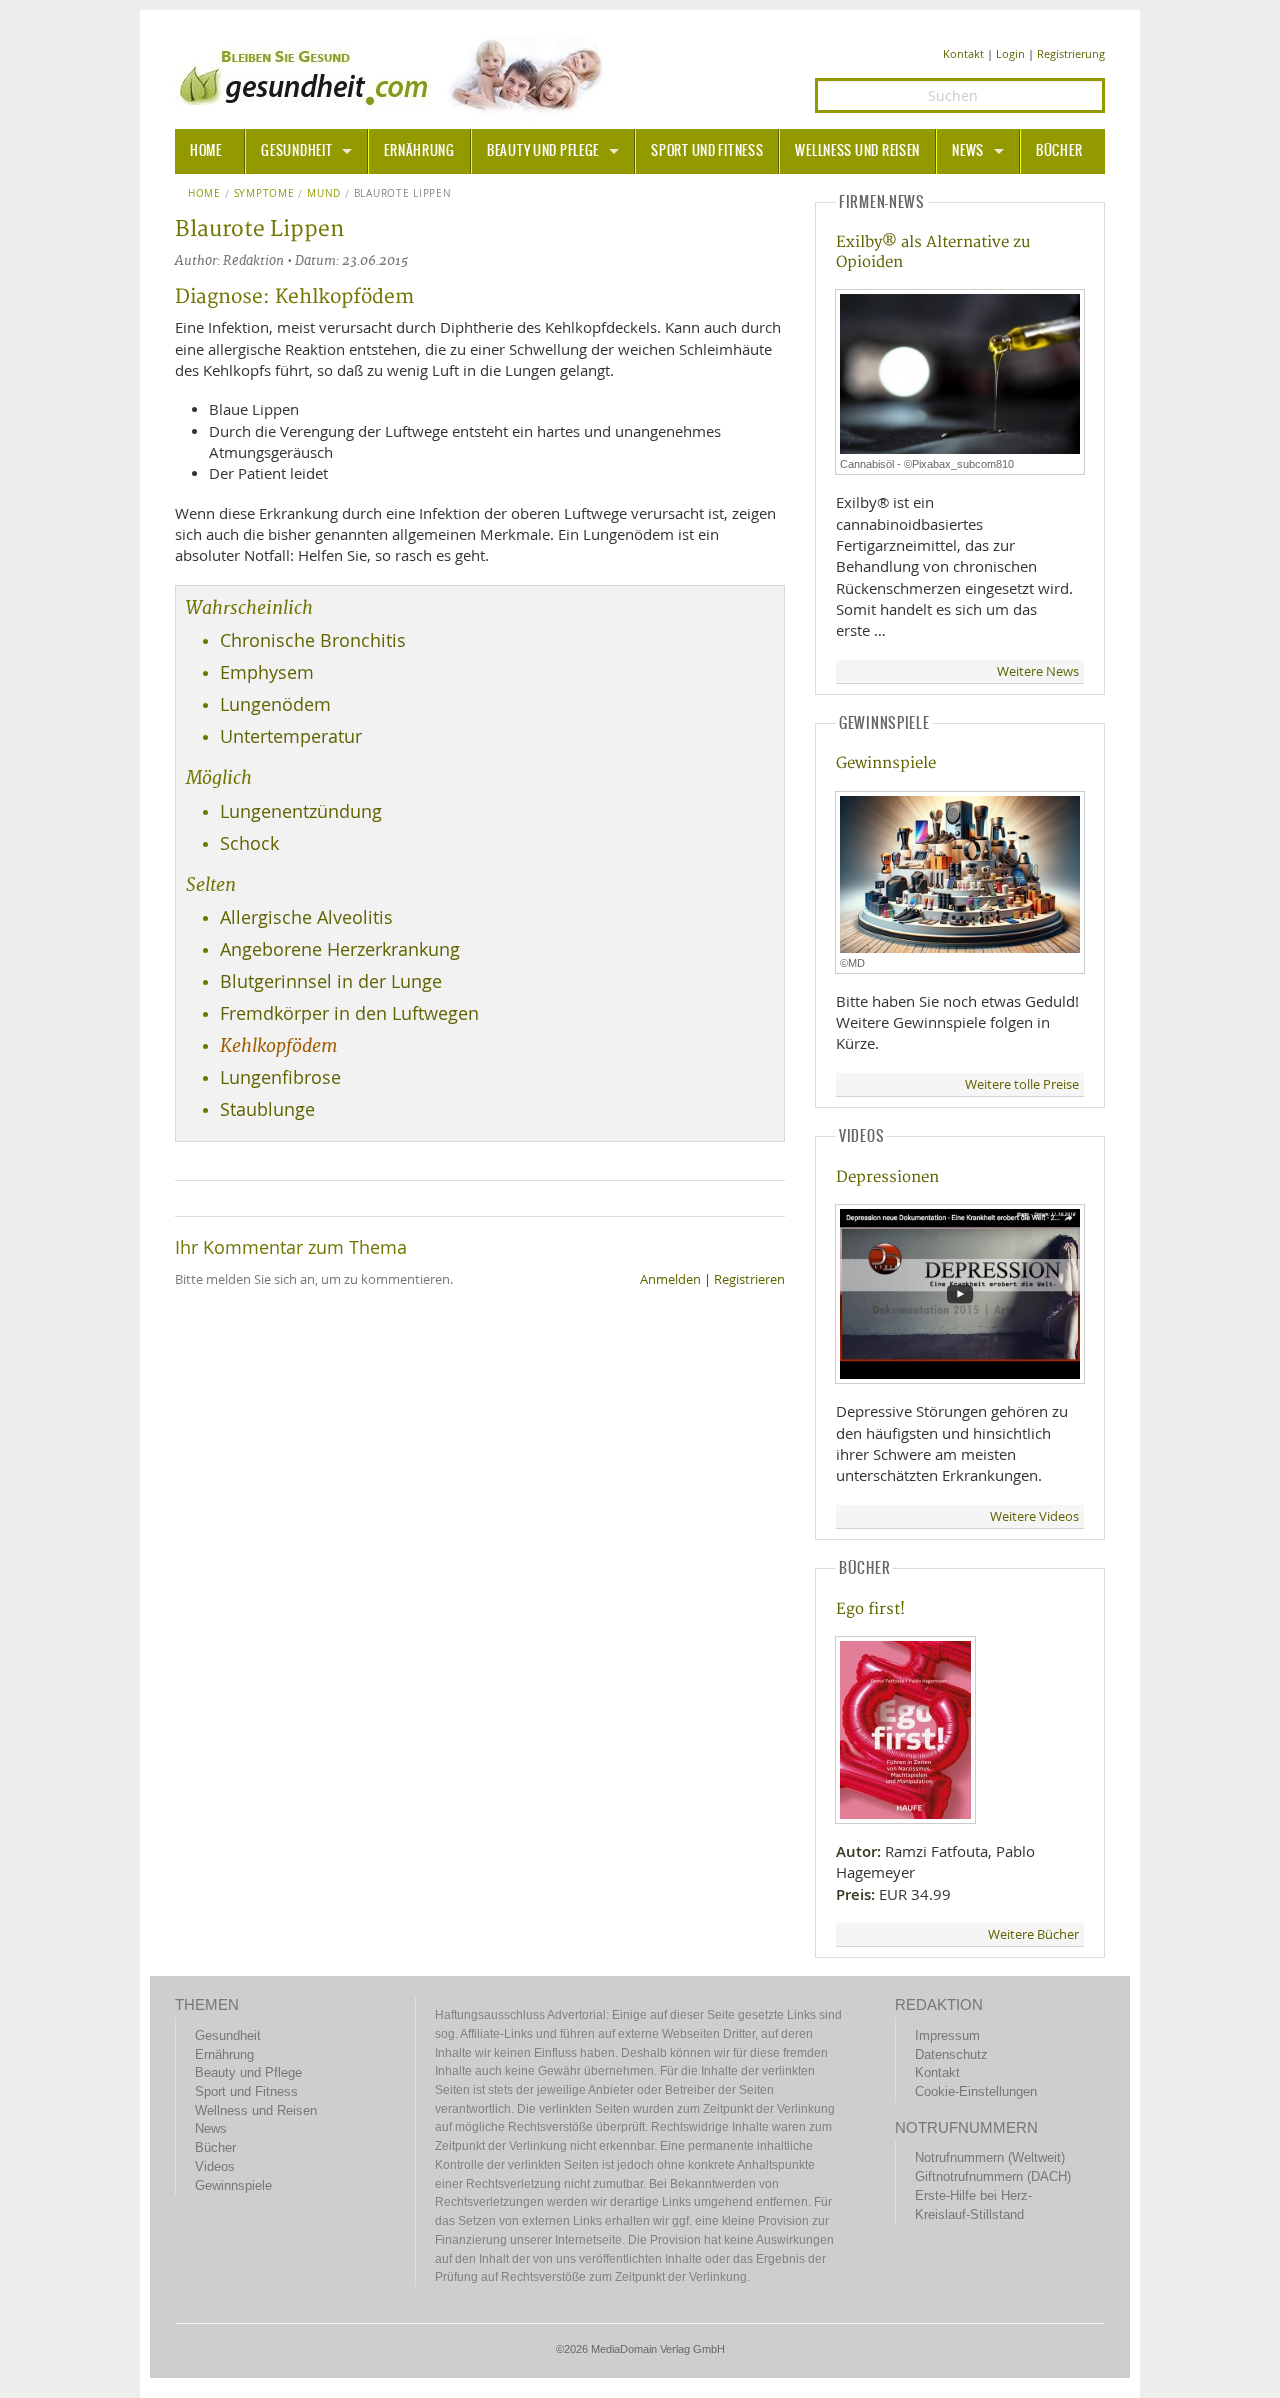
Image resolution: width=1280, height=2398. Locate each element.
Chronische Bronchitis (313, 640)
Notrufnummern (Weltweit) (990, 2157)
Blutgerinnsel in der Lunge (331, 981)
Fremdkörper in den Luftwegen (349, 1013)
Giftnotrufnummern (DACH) (993, 2176)
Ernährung (419, 151)
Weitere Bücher (1033, 1934)
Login (1010, 53)
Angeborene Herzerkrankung (340, 949)
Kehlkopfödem (279, 1046)
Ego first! (870, 1609)
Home (204, 194)
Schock (249, 843)
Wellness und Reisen (857, 151)
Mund (324, 194)
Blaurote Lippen (403, 194)
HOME (206, 151)
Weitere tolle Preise (1022, 1084)
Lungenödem (275, 704)
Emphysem (267, 672)
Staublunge (267, 1109)
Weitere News (1038, 671)
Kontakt (963, 53)
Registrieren (749, 1279)
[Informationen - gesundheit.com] (395, 75)
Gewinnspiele (886, 763)
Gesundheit (296, 151)
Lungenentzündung (301, 811)
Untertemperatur (291, 736)
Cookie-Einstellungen (976, 2091)
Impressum (947, 2035)
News (968, 151)
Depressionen (887, 1177)
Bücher (1059, 151)
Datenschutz (951, 2054)
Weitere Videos (1034, 1516)
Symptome (264, 194)
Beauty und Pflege (543, 151)
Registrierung (1071, 53)
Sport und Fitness (707, 151)
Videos (215, 2166)
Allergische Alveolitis (306, 917)
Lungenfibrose (280, 1077)
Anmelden (670, 1279)
